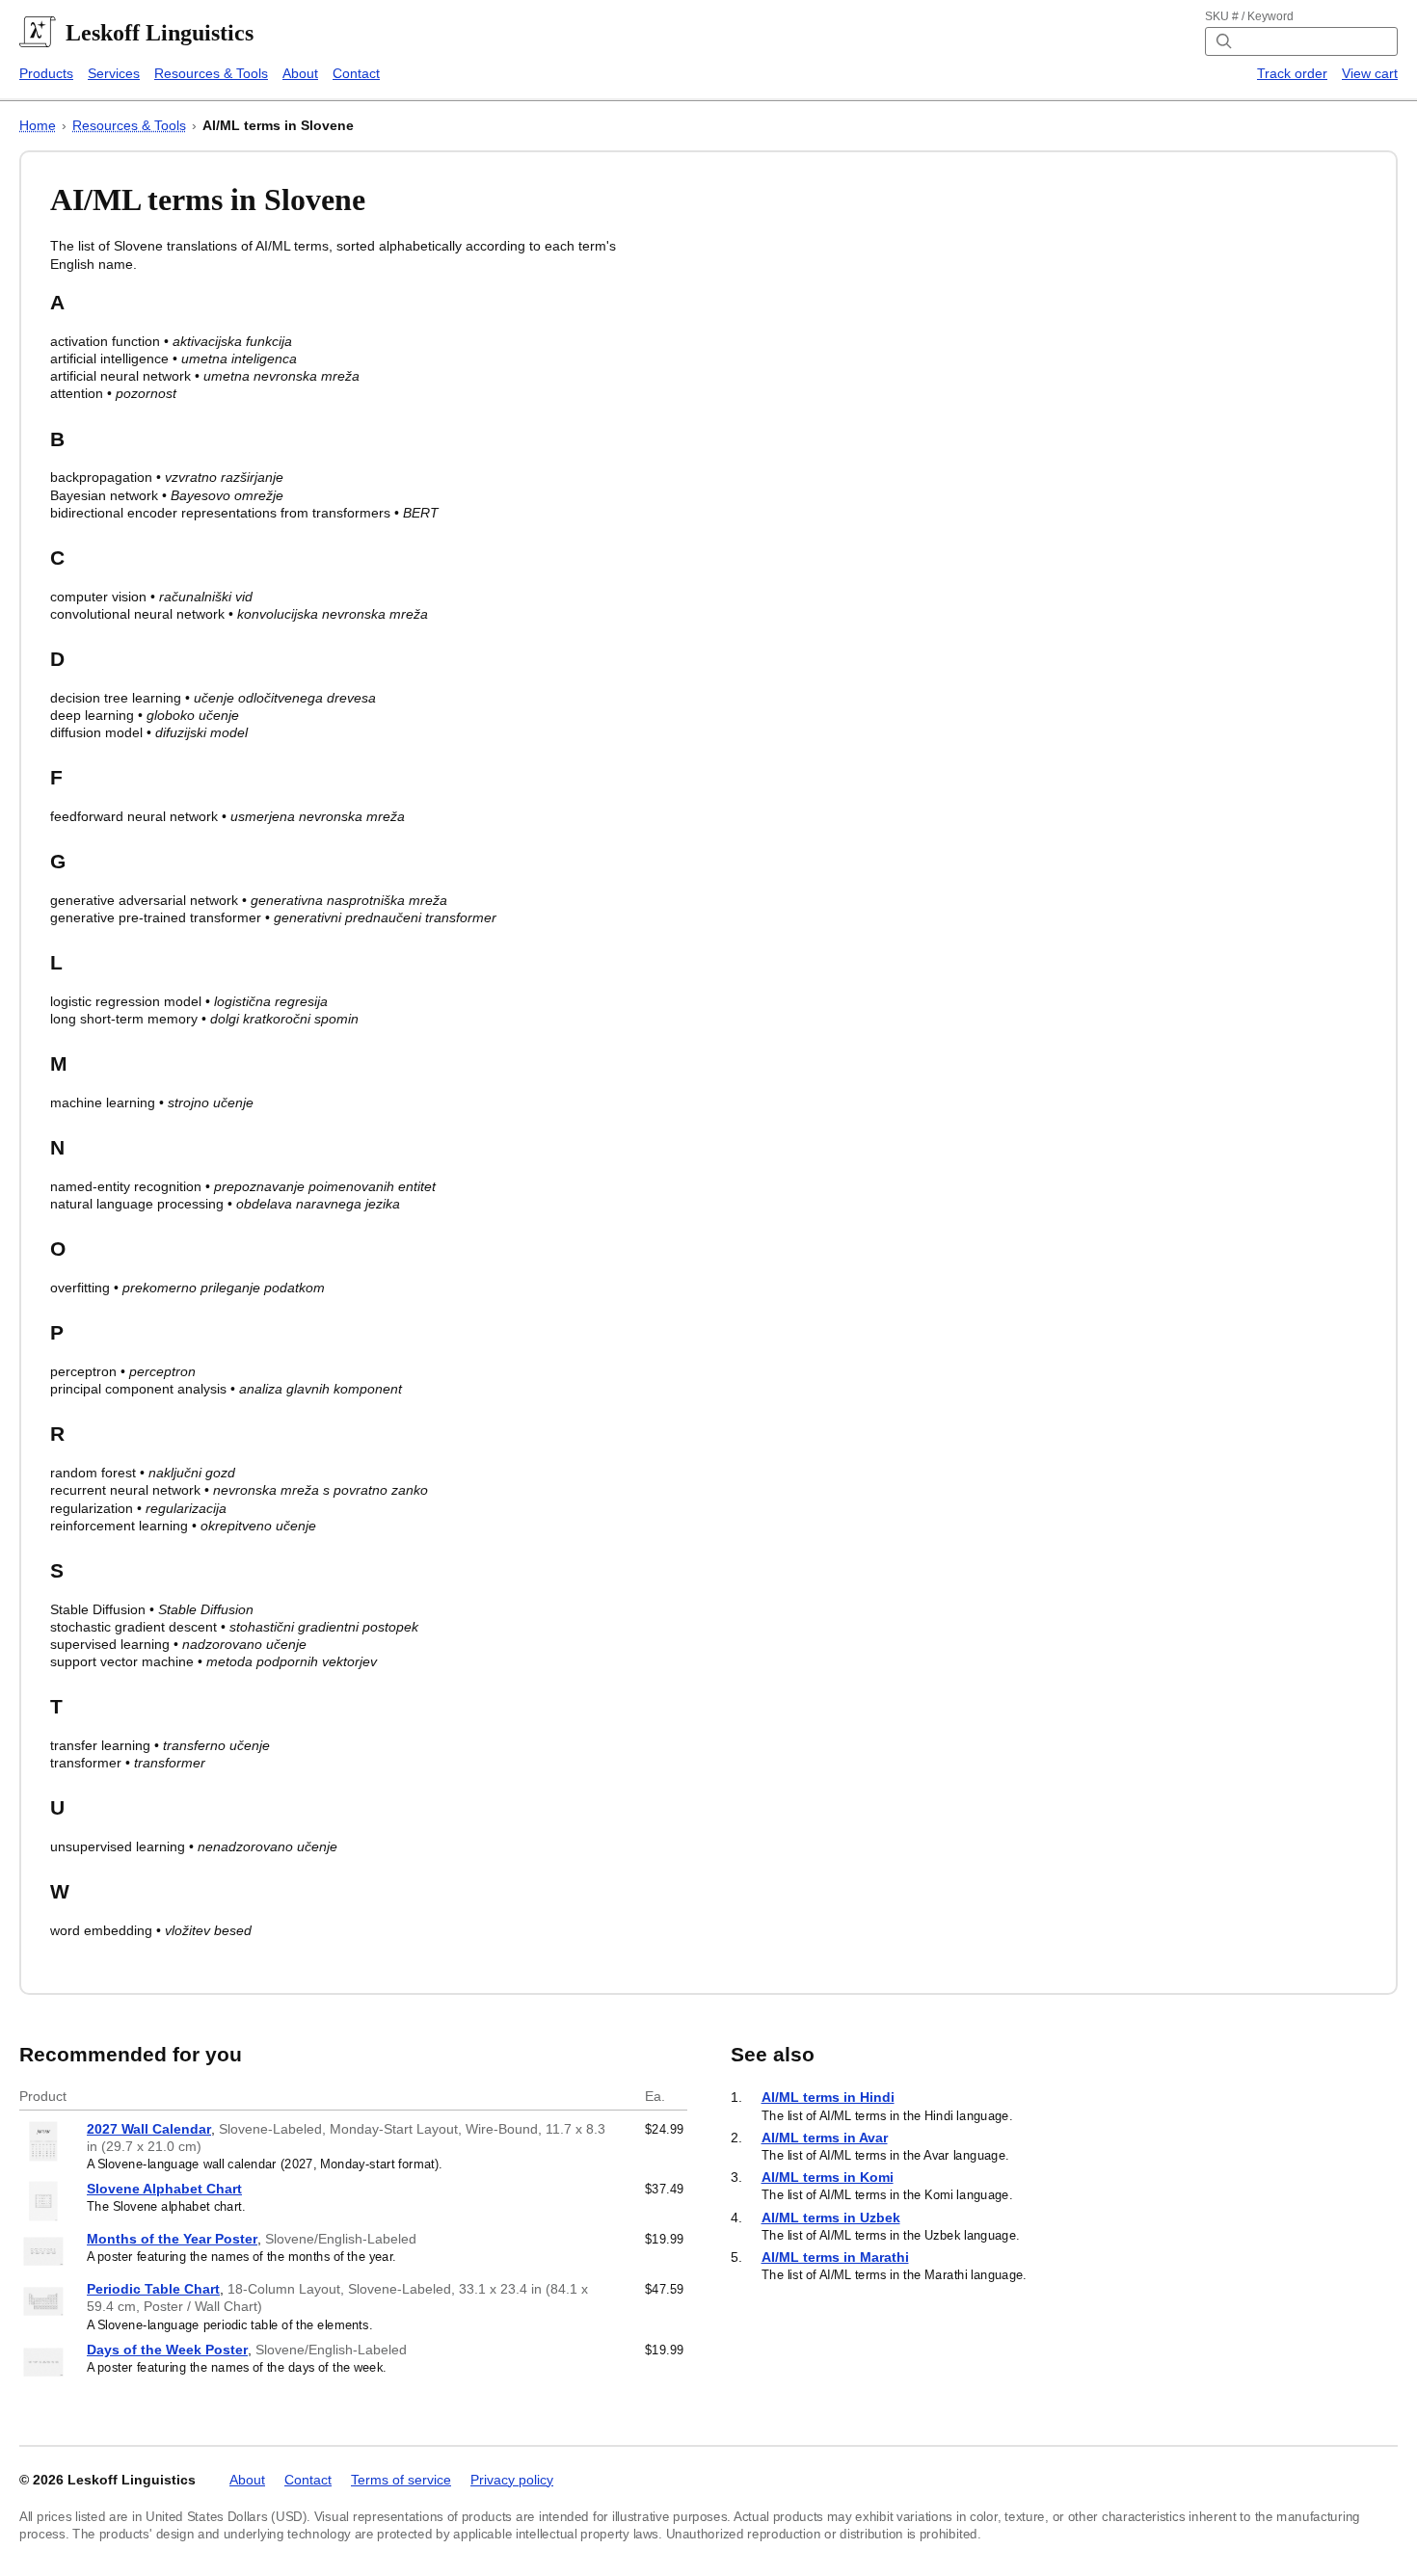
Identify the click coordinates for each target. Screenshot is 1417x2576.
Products (46, 73)
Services (114, 73)
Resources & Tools (211, 73)
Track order (1292, 73)
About (300, 73)
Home (38, 125)
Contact (356, 73)
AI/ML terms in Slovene (278, 125)
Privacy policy (512, 2480)
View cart (1370, 73)
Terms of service (401, 2480)
